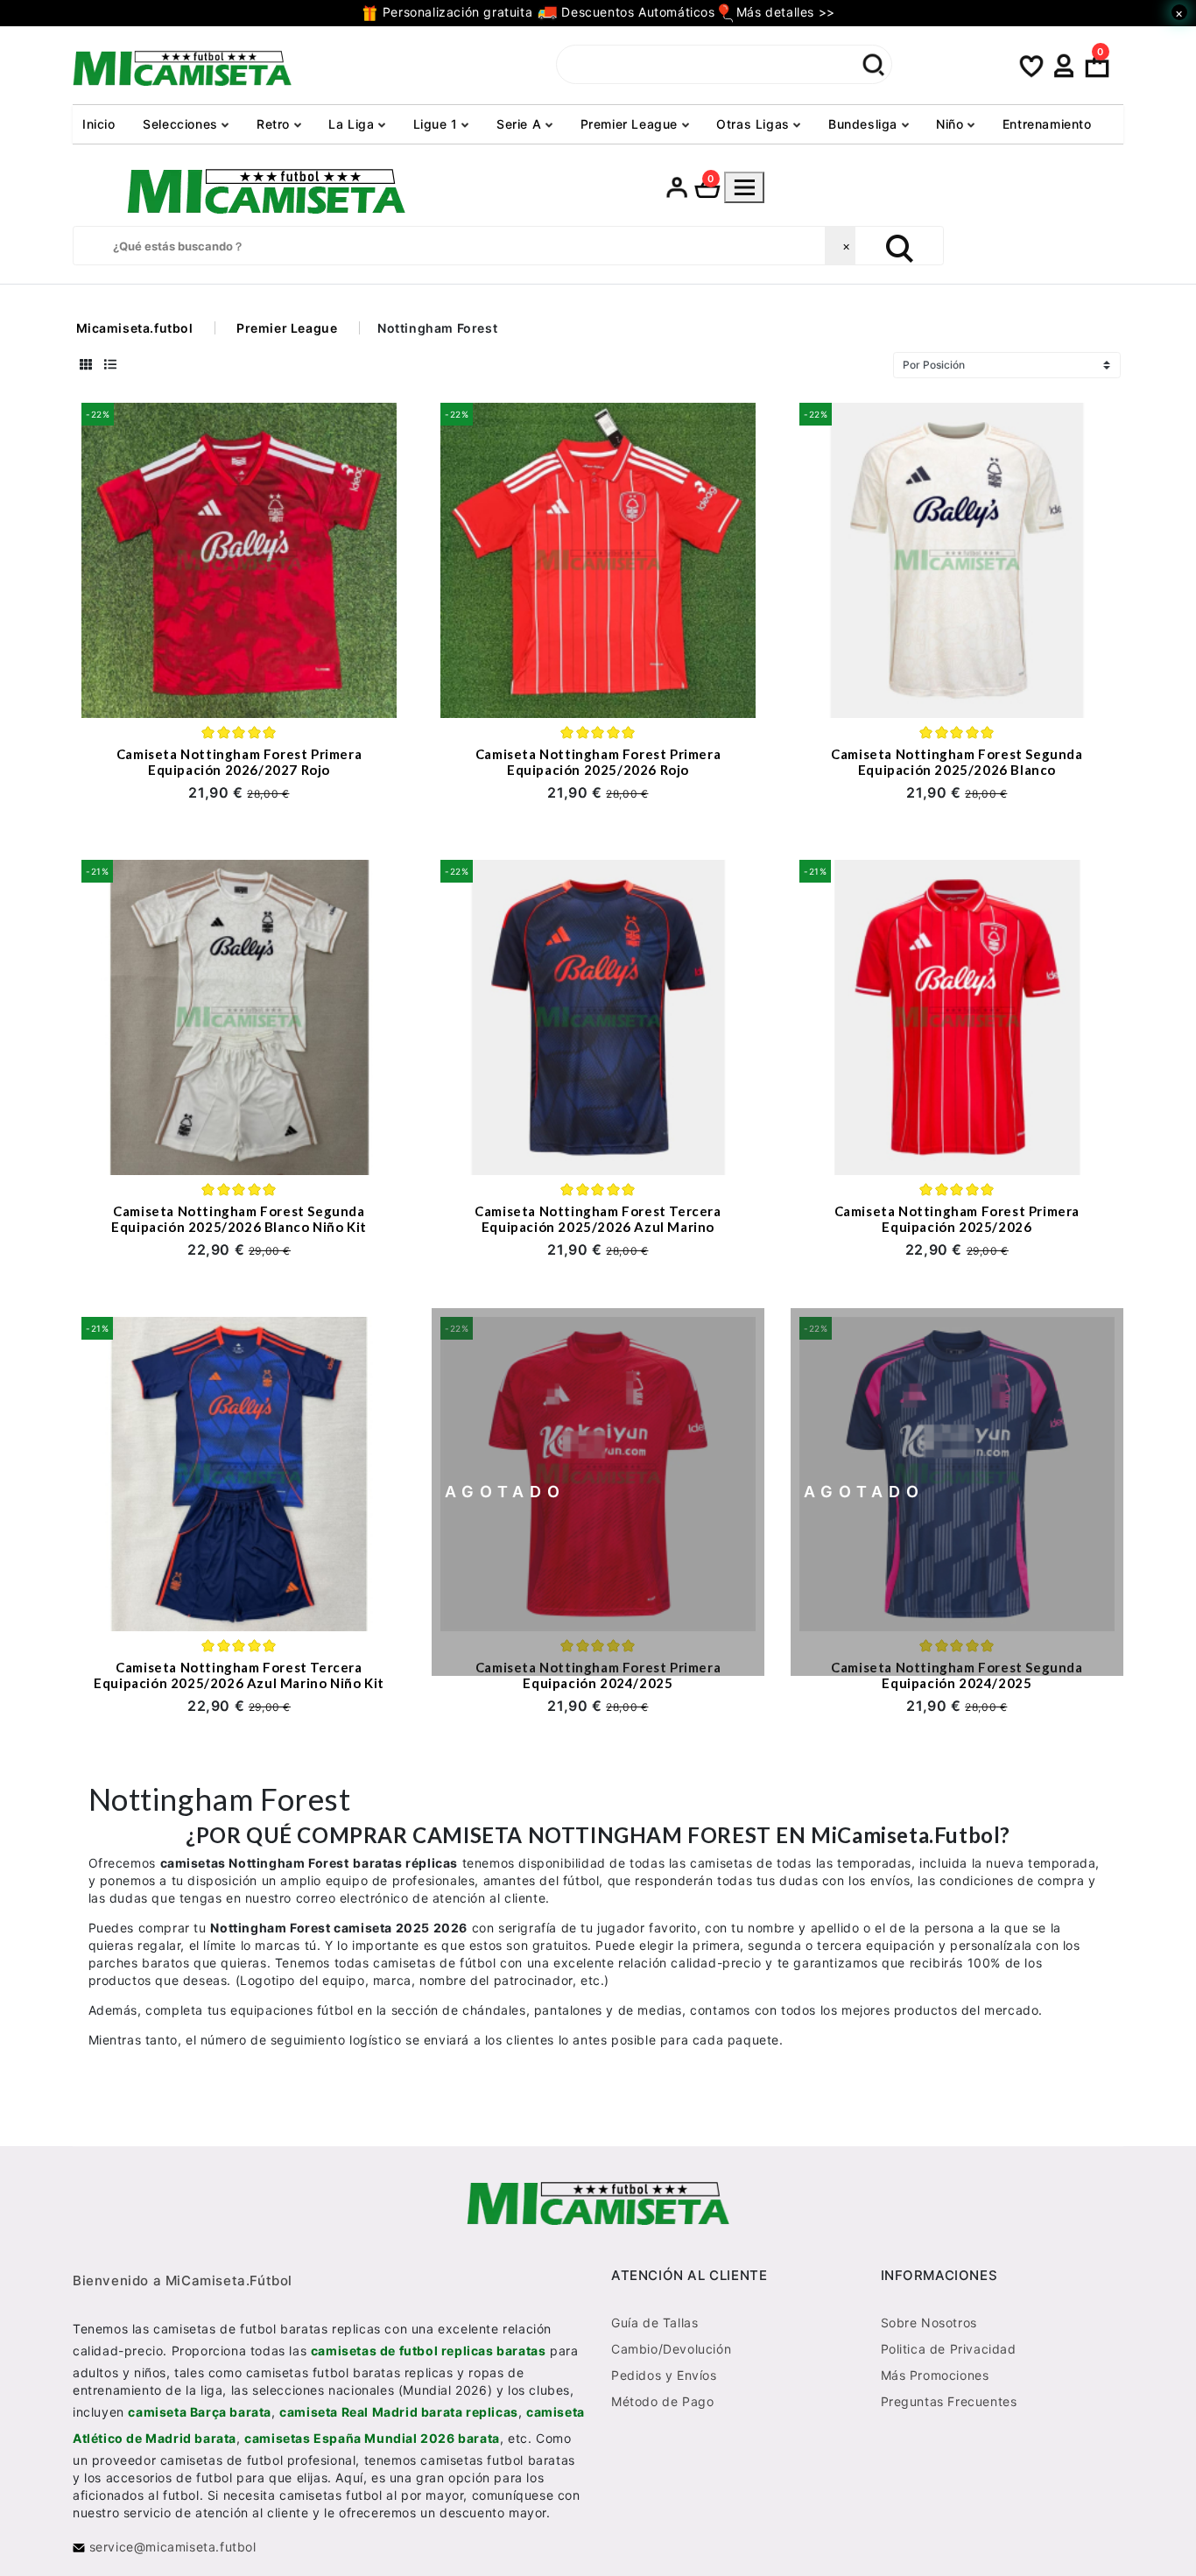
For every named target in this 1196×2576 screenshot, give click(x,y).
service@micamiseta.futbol (171, 2546)
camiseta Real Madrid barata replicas (399, 2411)
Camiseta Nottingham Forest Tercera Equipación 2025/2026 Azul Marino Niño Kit (239, 1675)
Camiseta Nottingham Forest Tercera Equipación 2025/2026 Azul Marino (598, 1219)
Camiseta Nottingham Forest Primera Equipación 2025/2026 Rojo (598, 762)
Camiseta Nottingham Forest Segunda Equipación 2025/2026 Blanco (957, 762)
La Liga (353, 124)
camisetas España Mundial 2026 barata (372, 2437)
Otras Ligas (755, 124)
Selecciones (182, 124)
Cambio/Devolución (671, 2348)
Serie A (521, 124)
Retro (275, 124)
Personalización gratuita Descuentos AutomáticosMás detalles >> (606, 12)
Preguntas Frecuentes (949, 2400)
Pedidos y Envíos (664, 2374)
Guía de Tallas (654, 2322)
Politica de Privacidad (949, 2348)
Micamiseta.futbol (135, 328)
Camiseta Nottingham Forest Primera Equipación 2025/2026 (957, 1219)
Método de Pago (662, 2400)
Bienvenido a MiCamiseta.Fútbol (183, 2280)
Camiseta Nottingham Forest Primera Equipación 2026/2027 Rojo (239, 762)
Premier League (631, 124)
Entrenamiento (1047, 124)
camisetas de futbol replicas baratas (429, 2350)
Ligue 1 (438, 124)
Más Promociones (935, 2374)
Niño (952, 124)
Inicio (99, 124)
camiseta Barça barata (200, 2411)
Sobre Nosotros (929, 2322)
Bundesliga (865, 124)
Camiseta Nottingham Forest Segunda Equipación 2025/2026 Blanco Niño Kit (239, 1219)
